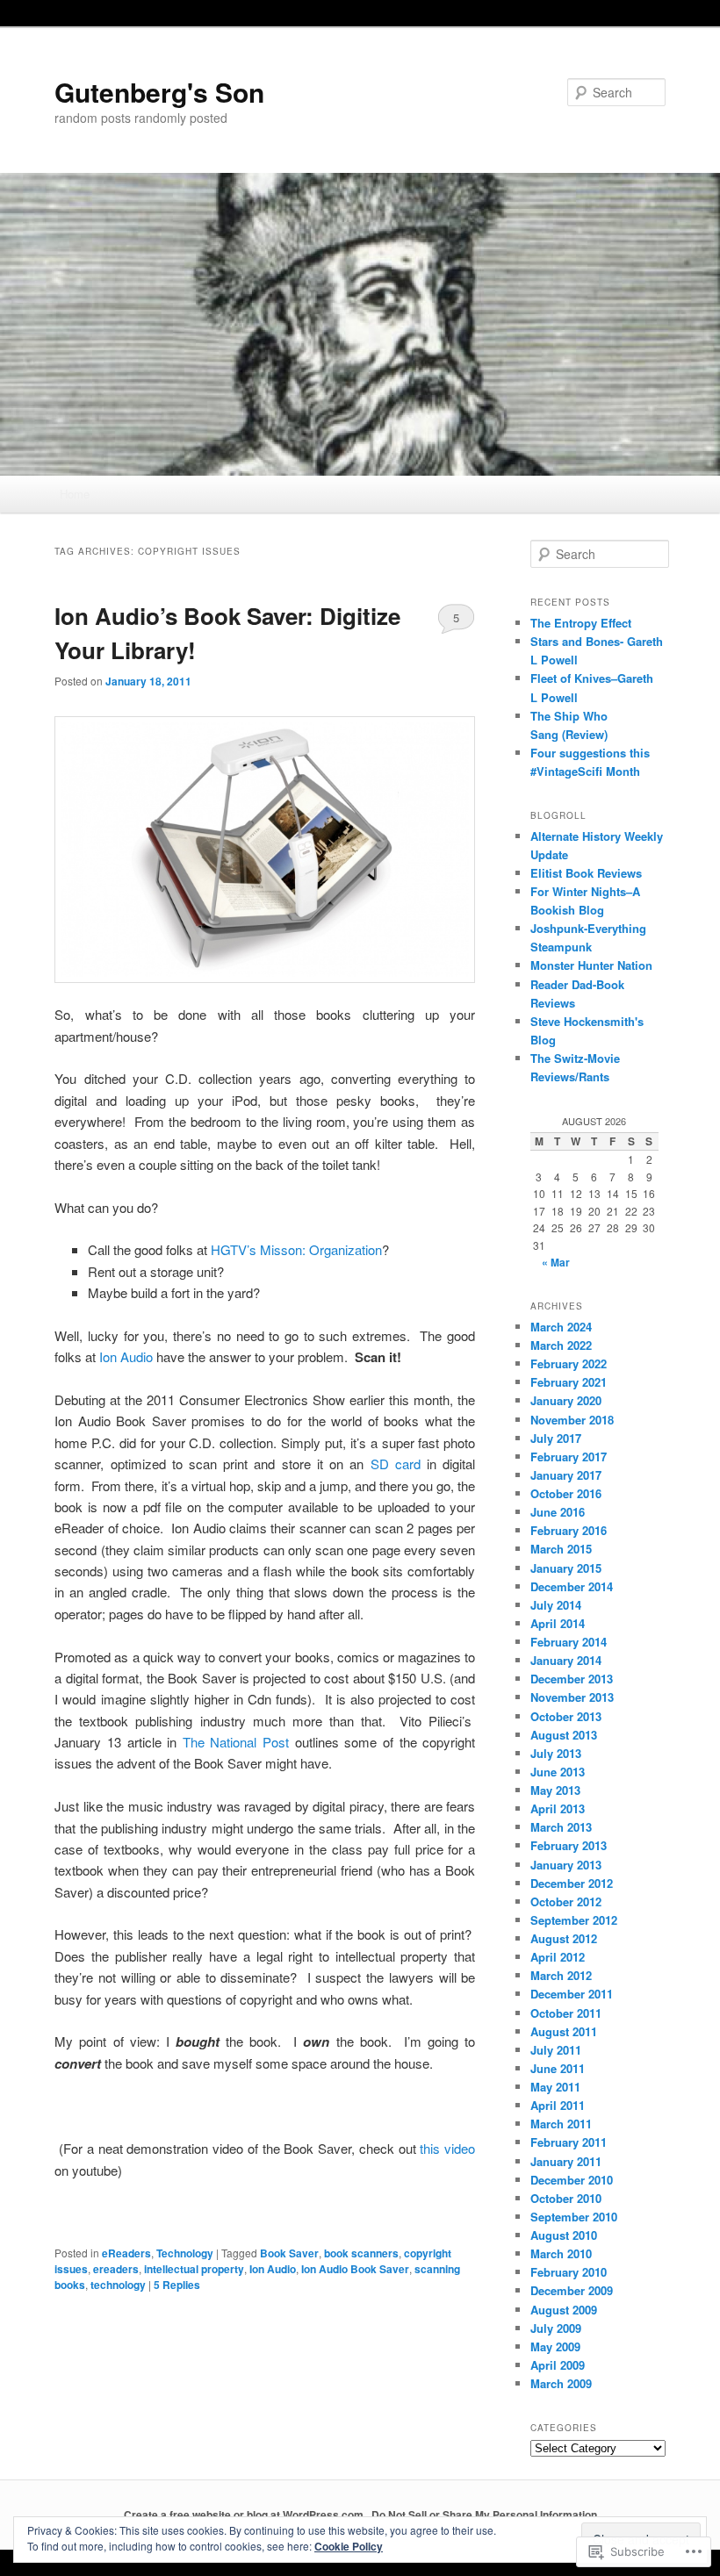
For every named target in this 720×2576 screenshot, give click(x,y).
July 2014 (556, 1605)
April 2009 (558, 2365)
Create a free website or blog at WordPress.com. (245, 2515)
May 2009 (555, 2346)
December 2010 (572, 2180)
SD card (399, 1464)
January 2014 (566, 1660)
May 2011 (555, 2087)
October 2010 (566, 2198)
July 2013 (556, 1753)
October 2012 (566, 1902)
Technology (185, 2253)
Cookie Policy (349, 2546)
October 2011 (566, 2013)
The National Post (236, 1742)
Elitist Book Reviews (586, 873)
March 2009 (561, 2383)
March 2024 (561, 1327)
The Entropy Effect (581, 623)
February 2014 (569, 1642)
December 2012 (572, 1883)
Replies (177, 2285)
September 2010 (574, 2217)
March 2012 (561, 1975)
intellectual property (194, 2269)
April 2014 (558, 1623)
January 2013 (566, 1865)
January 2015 (566, 1568)
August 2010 (564, 2235)
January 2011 (566, 2161)
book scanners (361, 2253)
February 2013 (569, 1845)
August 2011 (564, 2031)
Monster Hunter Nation (591, 965)
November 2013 (572, 1697)
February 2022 (569, 1363)
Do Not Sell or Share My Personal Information (484, 2515)
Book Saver (289, 2253)
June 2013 (558, 1772)
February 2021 (569, 1382)
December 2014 (572, 1586)
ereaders (116, 2269)
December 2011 (572, 1994)
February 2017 (569, 1457)
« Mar (556, 1262)
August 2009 (564, 2310)
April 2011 (558, 2105)
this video (446, 2148)
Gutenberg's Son (159, 92)
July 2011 (556, 2050)
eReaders (126, 2253)
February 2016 (569, 1530)
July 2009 (556, 2328)
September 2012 (574, 1920)
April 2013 (558, 1808)
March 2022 (561, 1345)
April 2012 (558, 1957)
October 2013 (566, 1716)
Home (75, 494)
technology (118, 2285)
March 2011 (561, 2124)
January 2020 (566, 1400)
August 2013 (564, 1735)
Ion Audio (126, 1356)
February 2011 (569, 2142)
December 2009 (572, 2290)
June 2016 (558, 1512)
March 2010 (561, 2253)
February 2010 (569, 2272)
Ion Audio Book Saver (355, 2269)
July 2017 (556, 1438)
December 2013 (572, 1679)
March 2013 (561, 1827)
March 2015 (561, 1549)
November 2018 (572, 1420)
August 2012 (564, 1938)
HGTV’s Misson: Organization (296, 1249)
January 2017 (566, 1475)
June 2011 (558, 2068)
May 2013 (555, 1790)
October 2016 (566, 1493)
